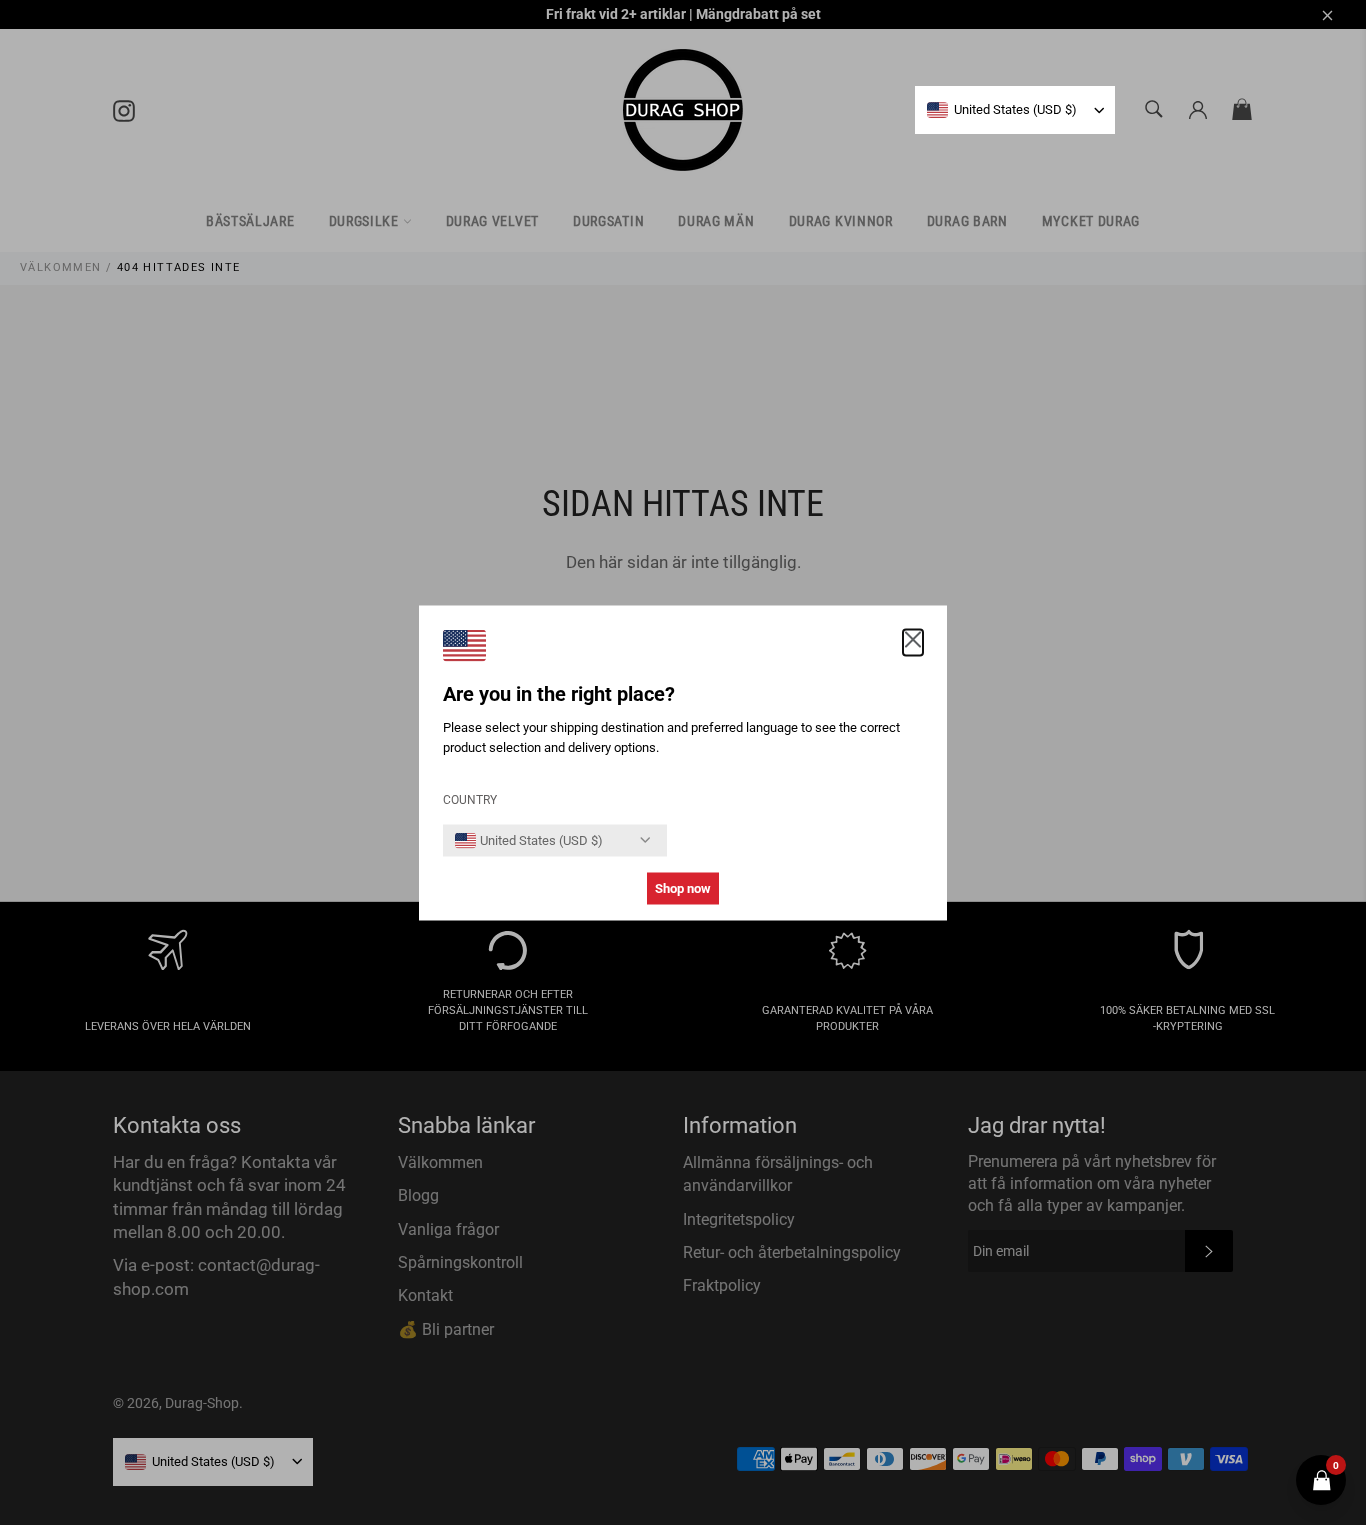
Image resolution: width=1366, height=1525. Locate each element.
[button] (913, 642)
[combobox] (1002, 110)
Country (470, 799)
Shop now (683, 887)
